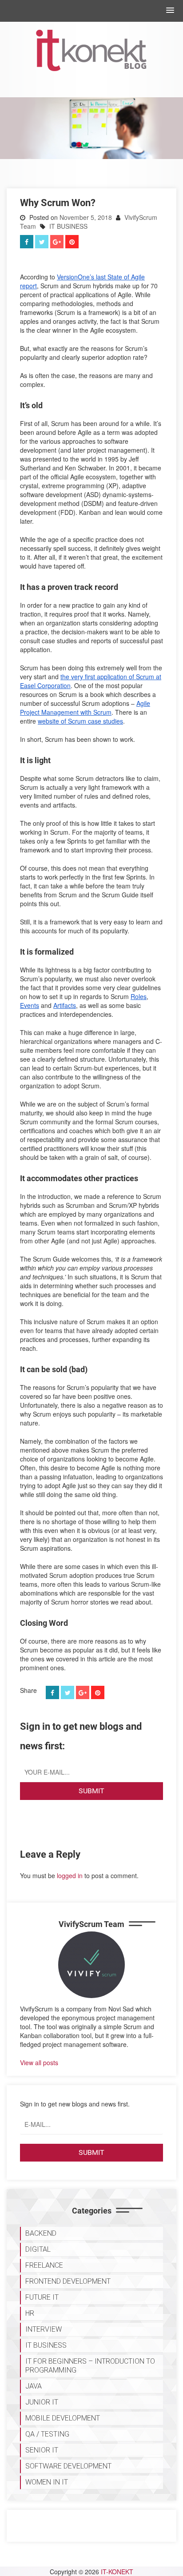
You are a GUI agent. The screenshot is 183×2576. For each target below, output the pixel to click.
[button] (170, 11)
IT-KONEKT (117, 2572)
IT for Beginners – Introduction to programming (90, 2366)
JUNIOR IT (42, 2402)
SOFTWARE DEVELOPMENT (68, 2466)
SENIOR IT (42, 2450)
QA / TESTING (47, 2434)
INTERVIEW (44, 2329)
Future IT (42, 2297)
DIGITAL (38, 2249)
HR (30, 2313)
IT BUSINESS (68, 226)
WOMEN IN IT (47, 2482)
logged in (70, 1875)
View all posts (39, 2062)
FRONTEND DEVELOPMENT (68, 2281)
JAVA (34, 2386)
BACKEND (41, 2233)
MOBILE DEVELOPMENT (63, 2418)
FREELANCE (44, 2265)
